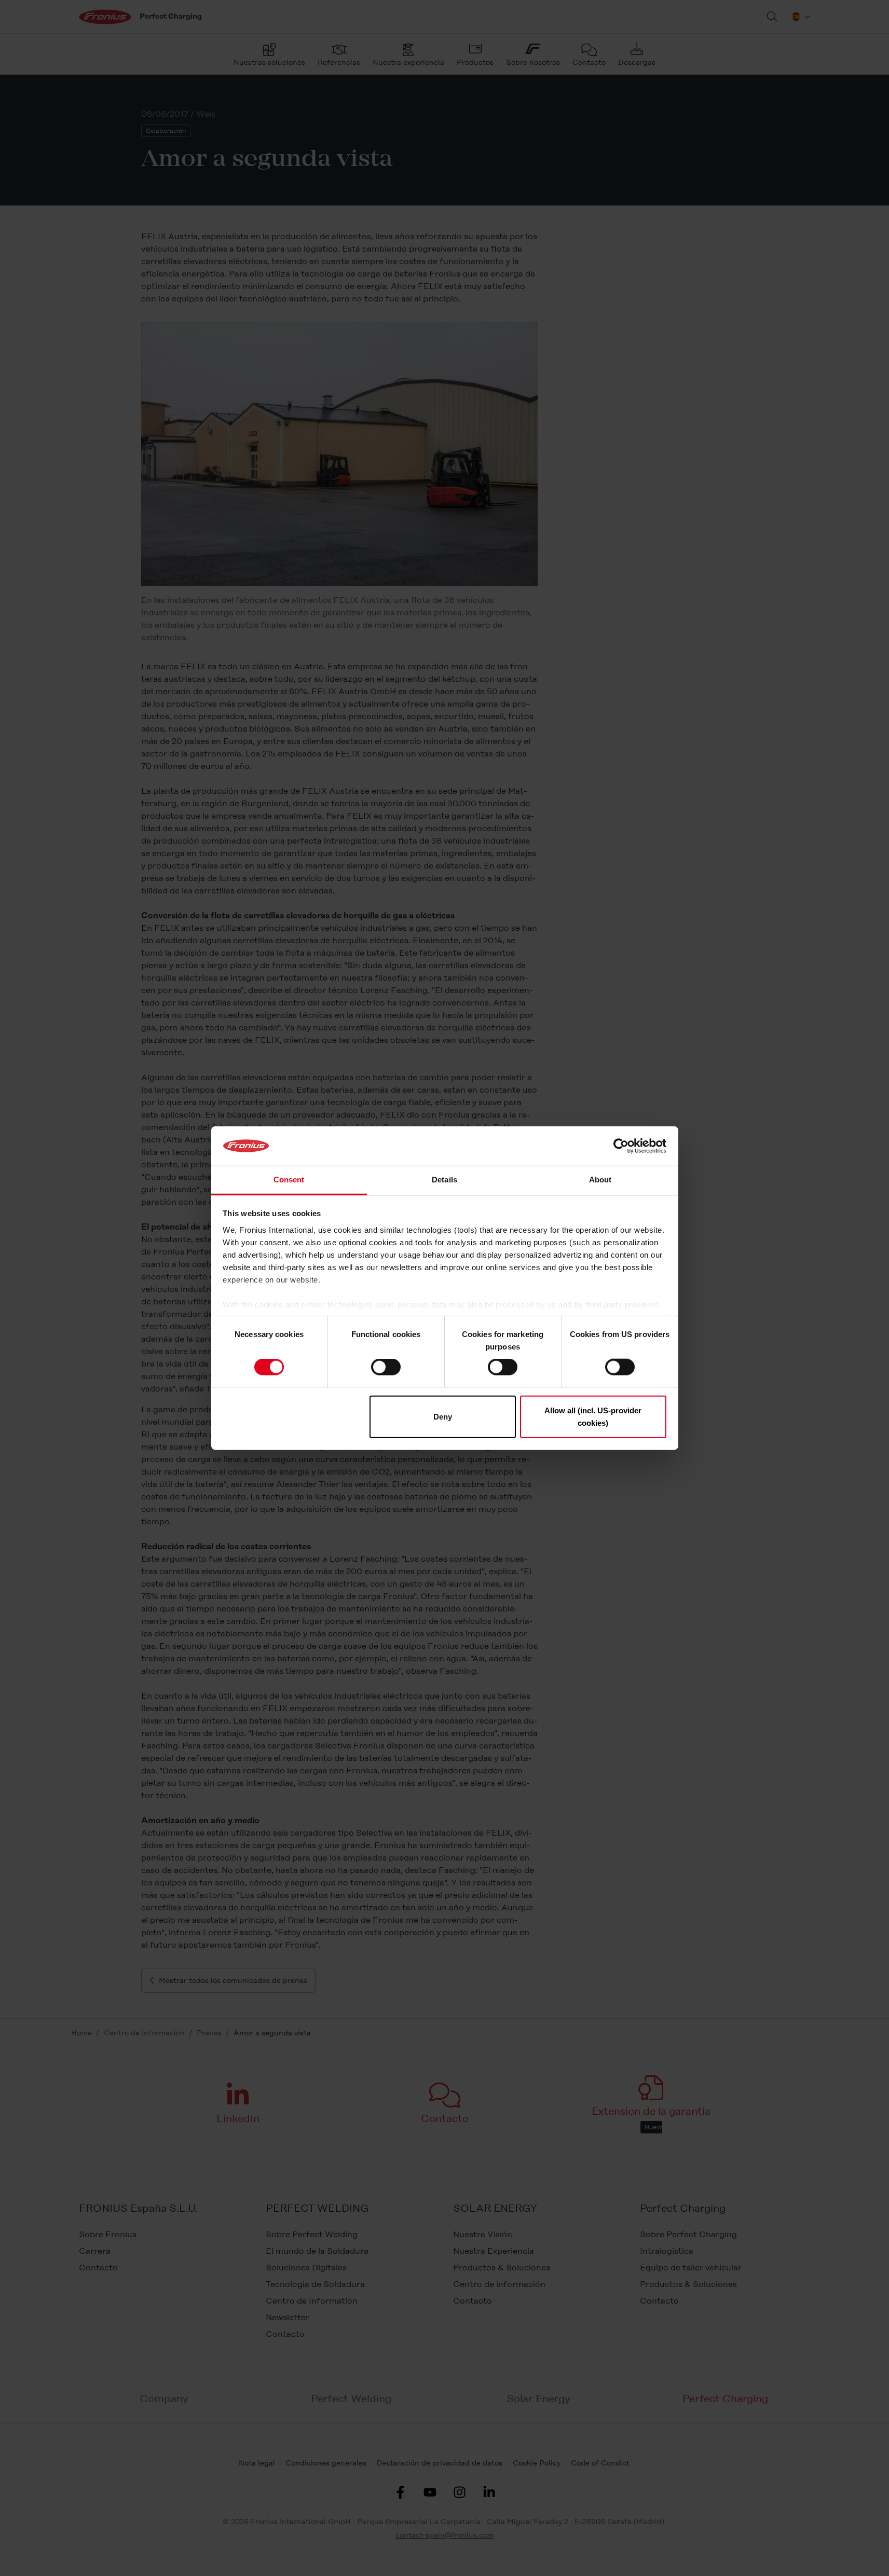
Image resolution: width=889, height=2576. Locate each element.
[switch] (386, 1367)
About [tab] (600, 1180)
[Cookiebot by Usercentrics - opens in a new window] (621, 1146)
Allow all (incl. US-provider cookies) (593, 1416)
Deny (443, 1416)
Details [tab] (445, 1180)
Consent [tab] (289, 1180)
